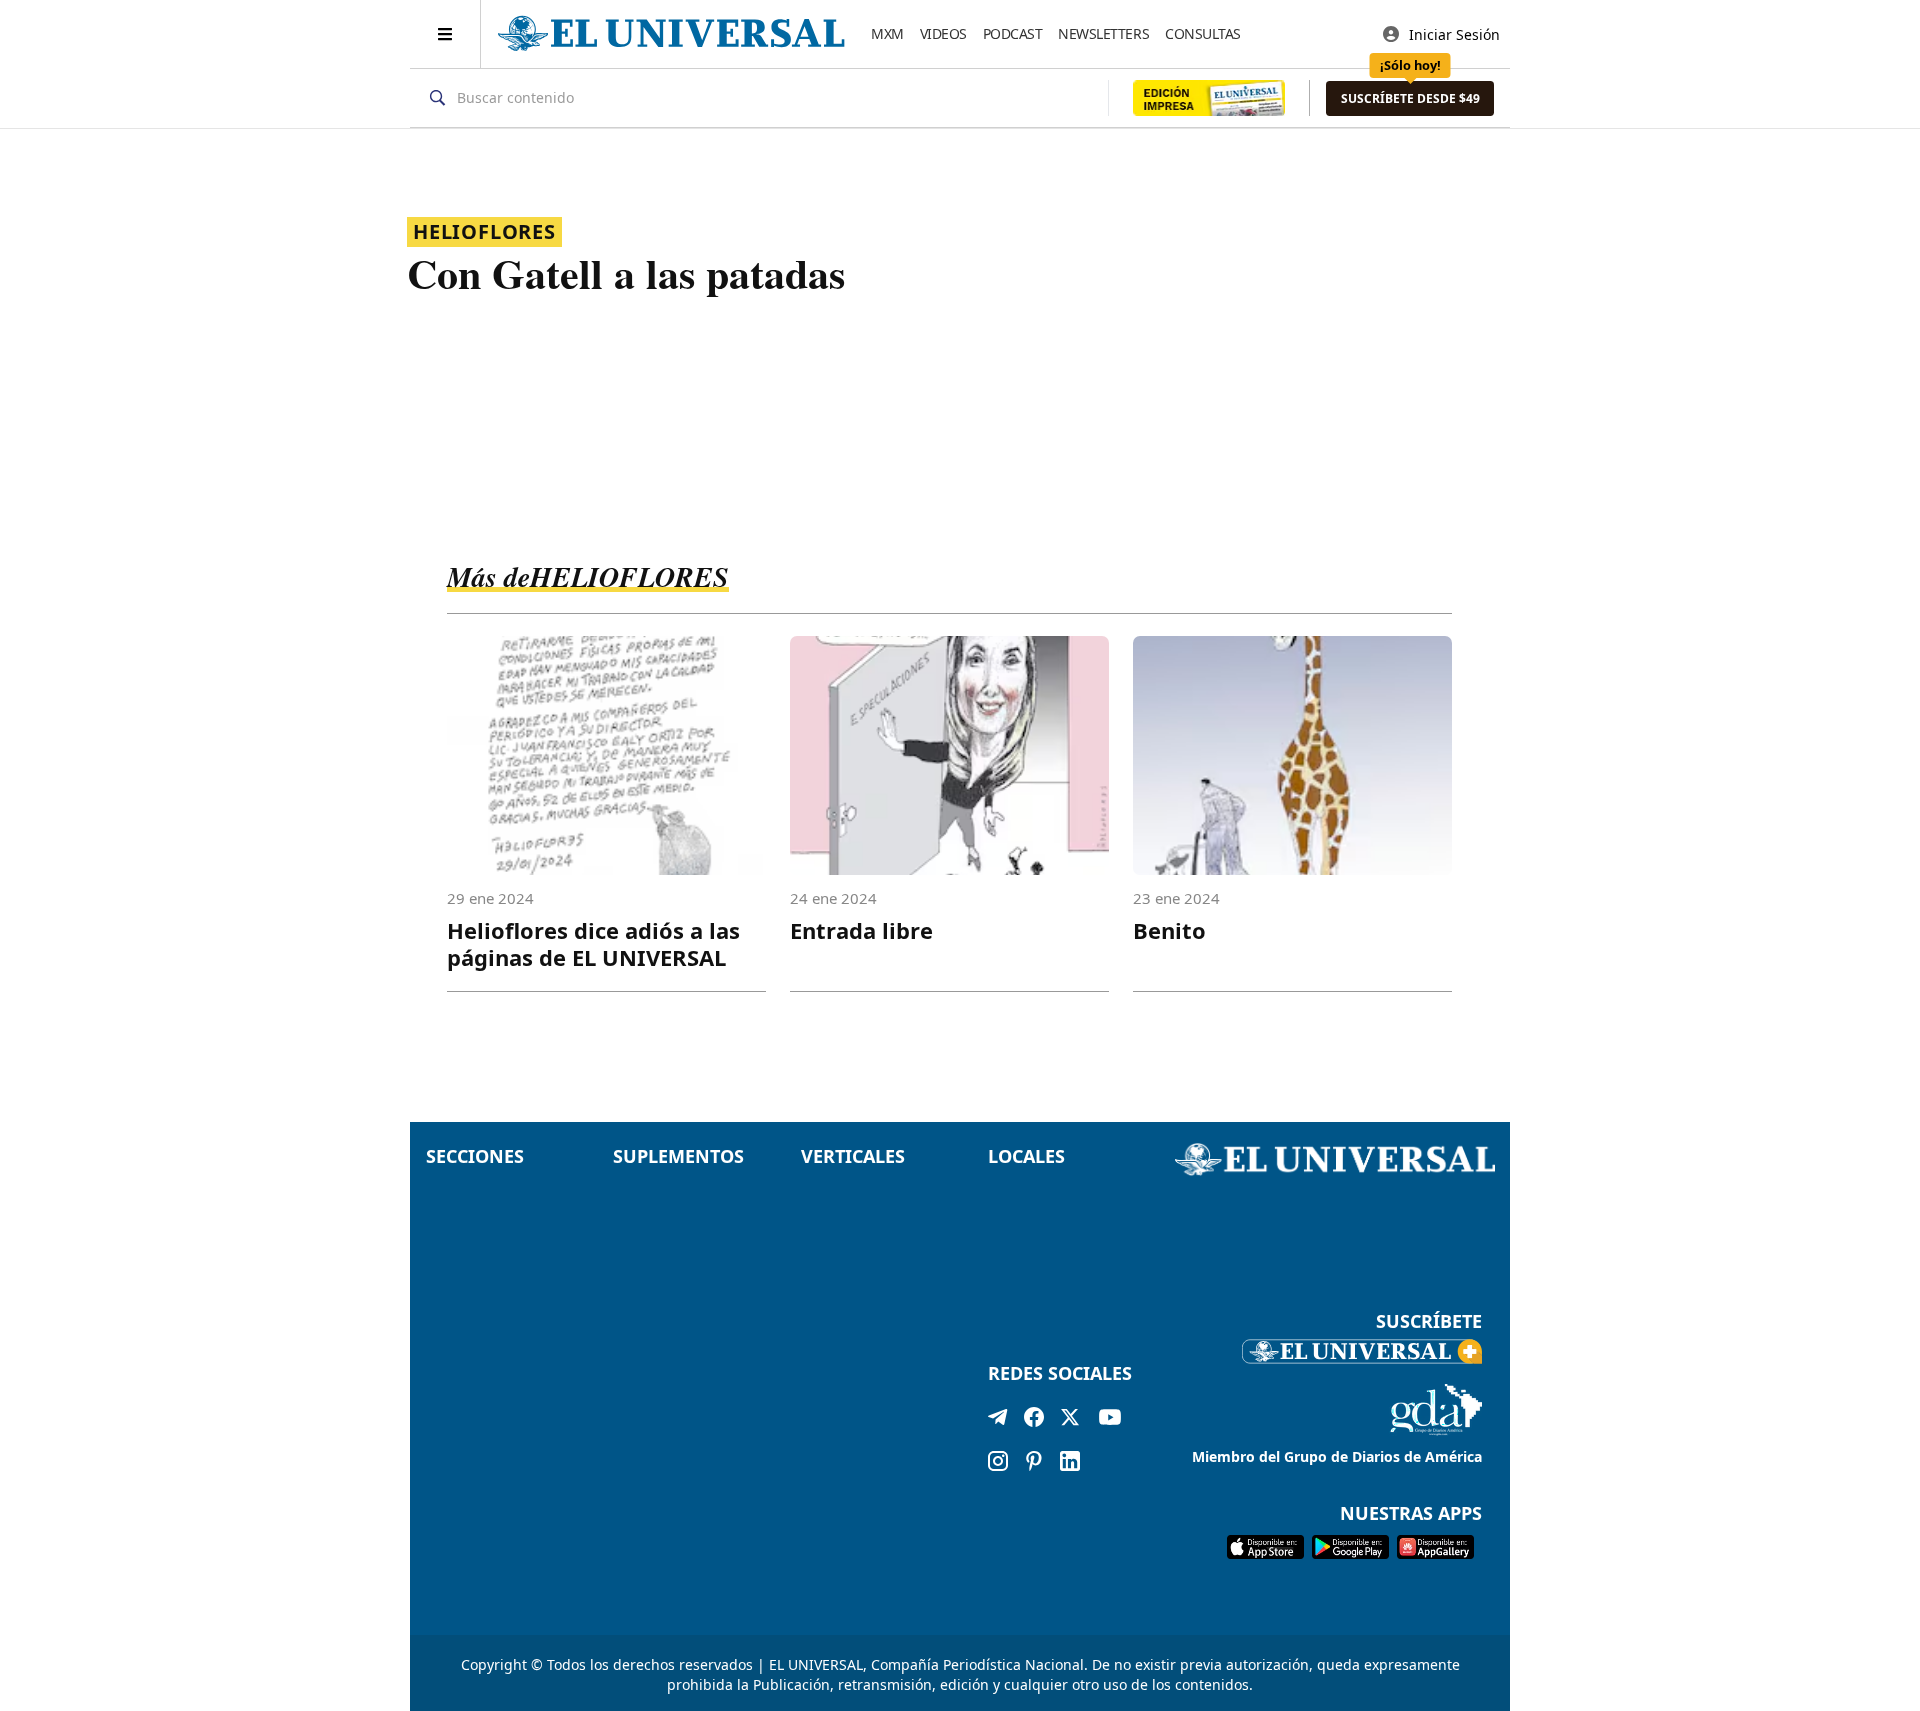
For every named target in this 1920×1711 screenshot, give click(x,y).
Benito (1169, 930)
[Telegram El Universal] (998, 1421)
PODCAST (1013, 33)
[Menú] (445, 34)
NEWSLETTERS (1103, 33)
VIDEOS (943, 33)
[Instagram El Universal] (998, 1461)
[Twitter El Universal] (1070, 1421)
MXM (887, 33)
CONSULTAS (1203, 33)
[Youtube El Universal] (1110, 1421)
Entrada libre (861, 930)
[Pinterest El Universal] (1034, 1461)
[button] (1410, 98)
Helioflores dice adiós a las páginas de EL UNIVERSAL (593, 943)
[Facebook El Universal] (1034, 1421)
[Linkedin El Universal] (1070, 1461)
